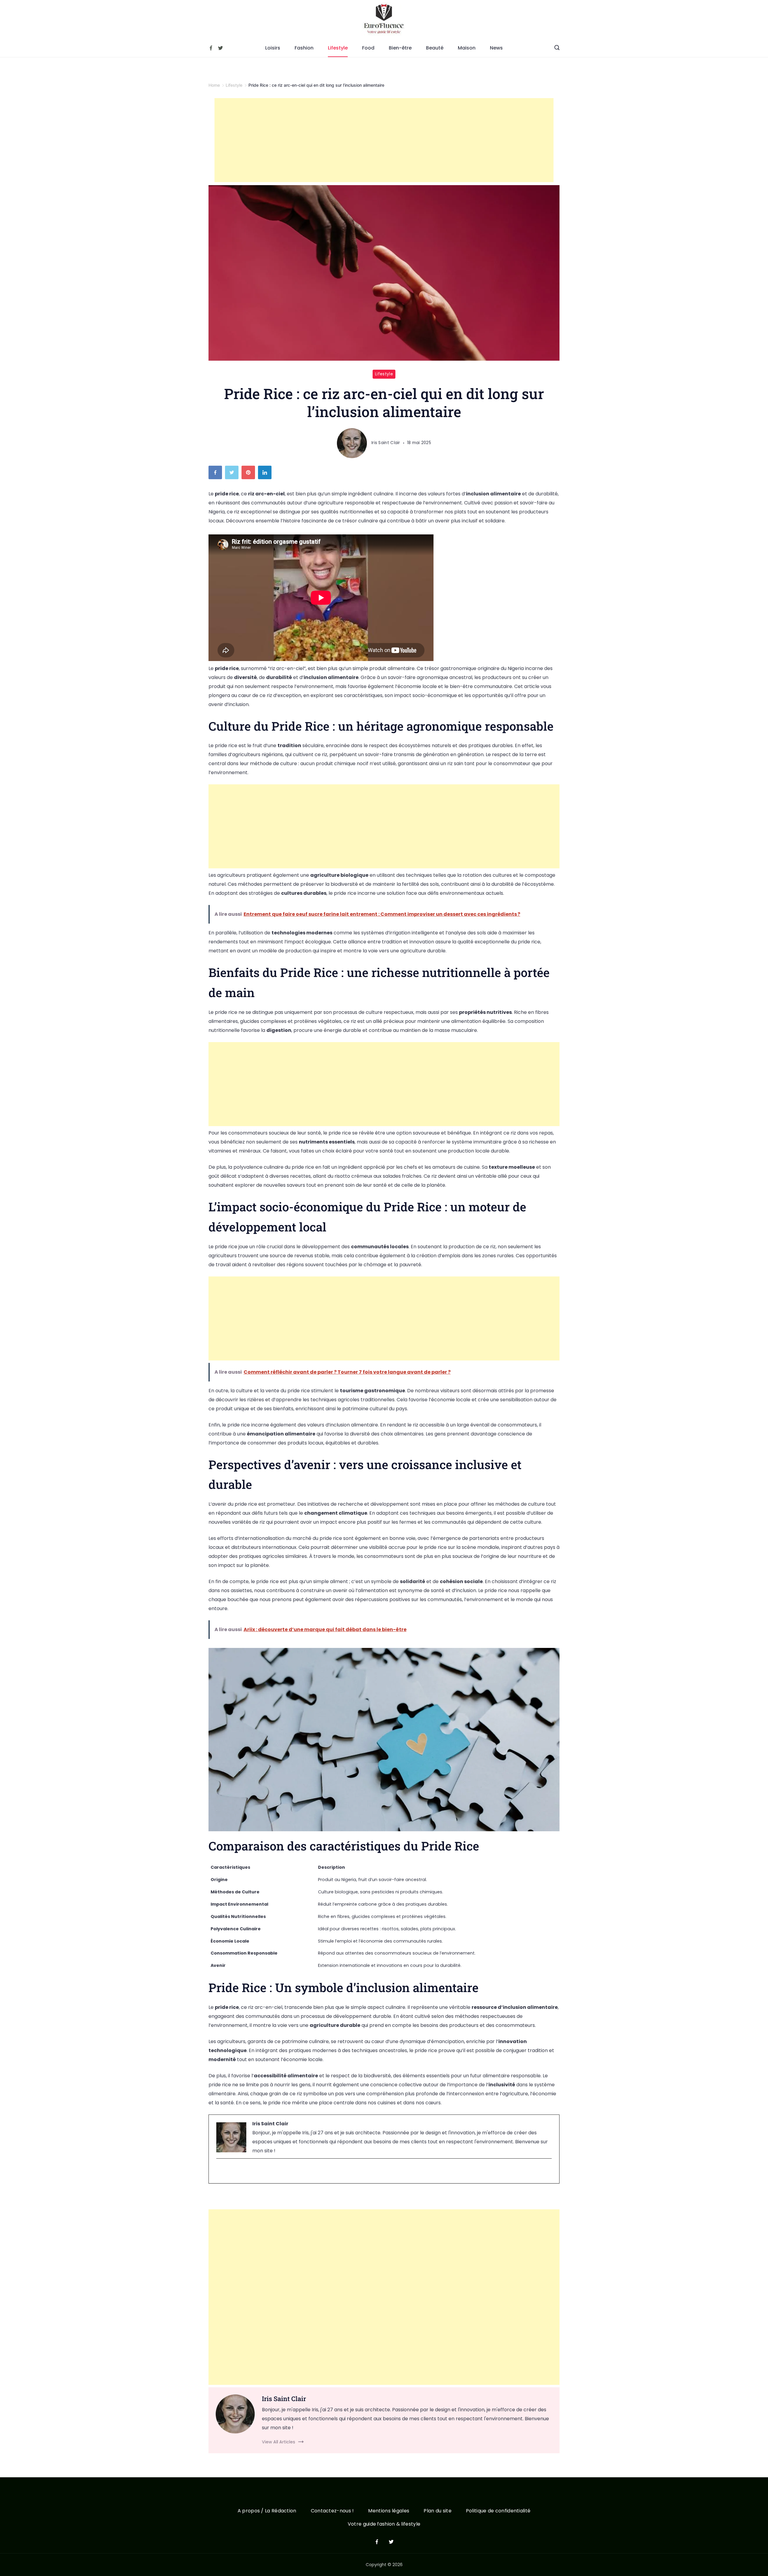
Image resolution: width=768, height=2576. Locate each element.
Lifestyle (338, 48)
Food (368, 48)
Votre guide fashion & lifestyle (384, 2524)
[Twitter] (220, 48)
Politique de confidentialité (498, 2511)
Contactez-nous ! (332, 2511)
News (496, 48)
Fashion (304, 48)
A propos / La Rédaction (267, 2511)
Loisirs (273, 48)
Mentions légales (389, 2511)
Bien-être (400, 48)
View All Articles (279, 2442)
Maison (467, 48)
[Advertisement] (384, 140)
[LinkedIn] (266, 474)
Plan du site (438, 2511)
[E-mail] (220, 2171)
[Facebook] (211, 48)
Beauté (435, 48)
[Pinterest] (250, 474)
